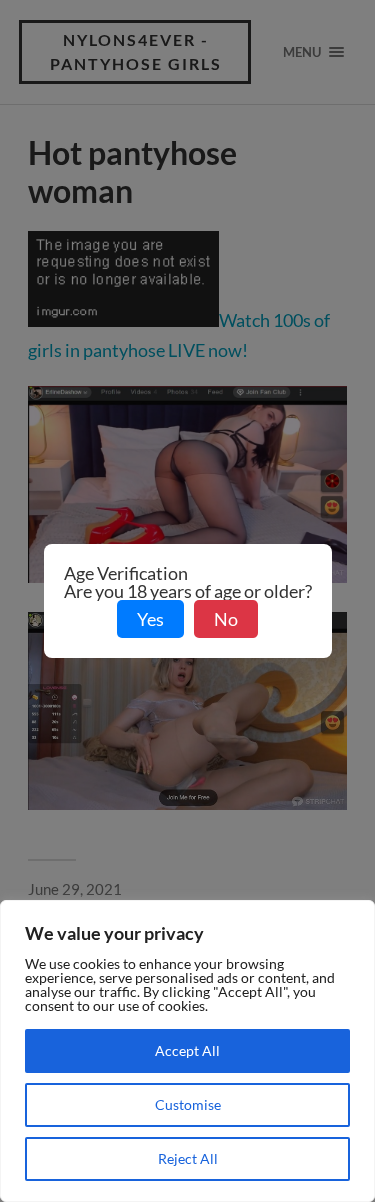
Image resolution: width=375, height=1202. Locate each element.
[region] (187, 1051)
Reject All (188, 1158)
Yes (150, 619)
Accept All (187, 1050)
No (226, 619)
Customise (188, 1104)
